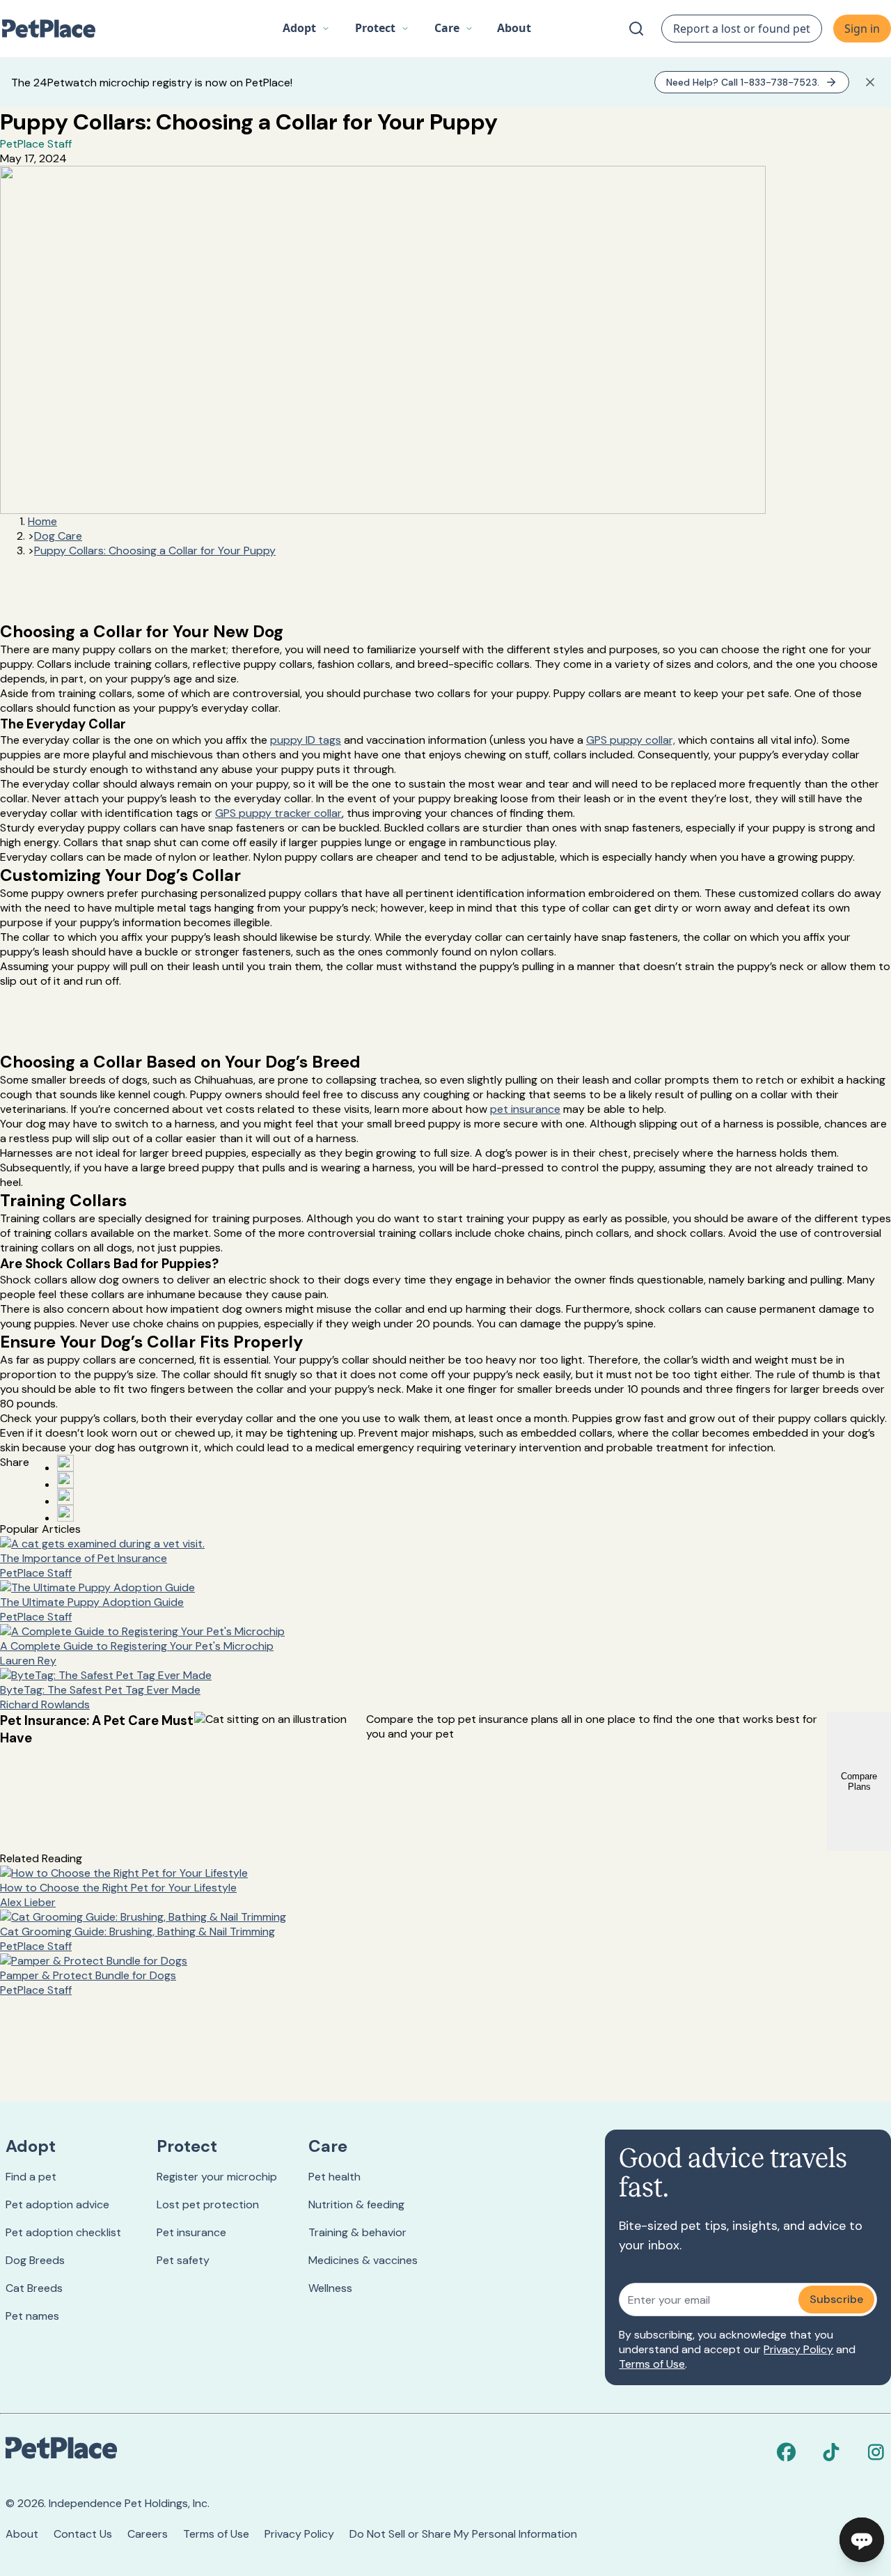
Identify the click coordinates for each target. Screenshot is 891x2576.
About (22, 2534)
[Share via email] (65, 1513)
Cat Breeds (34, 2288)
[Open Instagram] (65, 1497)
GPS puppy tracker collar (278, 813)
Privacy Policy (798, 2349)
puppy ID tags (306, 740)
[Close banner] (870, 82)
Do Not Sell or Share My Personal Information (463, 2534)
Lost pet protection (208, 2204)
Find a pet (31, 2177)
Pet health (334, 2177)
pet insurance (525, 1109)
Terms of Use (652, 2364)
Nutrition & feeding (356, 2204)
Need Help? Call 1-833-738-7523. (743, 82)
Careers (148, 2534)
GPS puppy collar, (631, 740)
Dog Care (58, 536)
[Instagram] (876, 2452)
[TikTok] (831, 2452)
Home (42, 521)
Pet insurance (191, 2232)
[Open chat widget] (862, 2540)
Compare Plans (859, 1781)
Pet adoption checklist (63, 2232)
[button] (306, 29)
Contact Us (83, 2534)
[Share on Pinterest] (65, 1480)
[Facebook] (787, 2452)
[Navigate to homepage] (56, 29)
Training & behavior (357, 2232)
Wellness (330, 2288)
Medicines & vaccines (363, 2260)
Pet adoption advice (57, 2204)
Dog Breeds (35, 2260)
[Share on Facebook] (65, 1463)
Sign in (862, 29)
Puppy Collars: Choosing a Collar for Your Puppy (155, 551)
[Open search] (636, 29)
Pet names (32, 2316)
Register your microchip (217, 2177)
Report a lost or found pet (742, 29)
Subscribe (836, 2299)
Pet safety (183, 2260)
